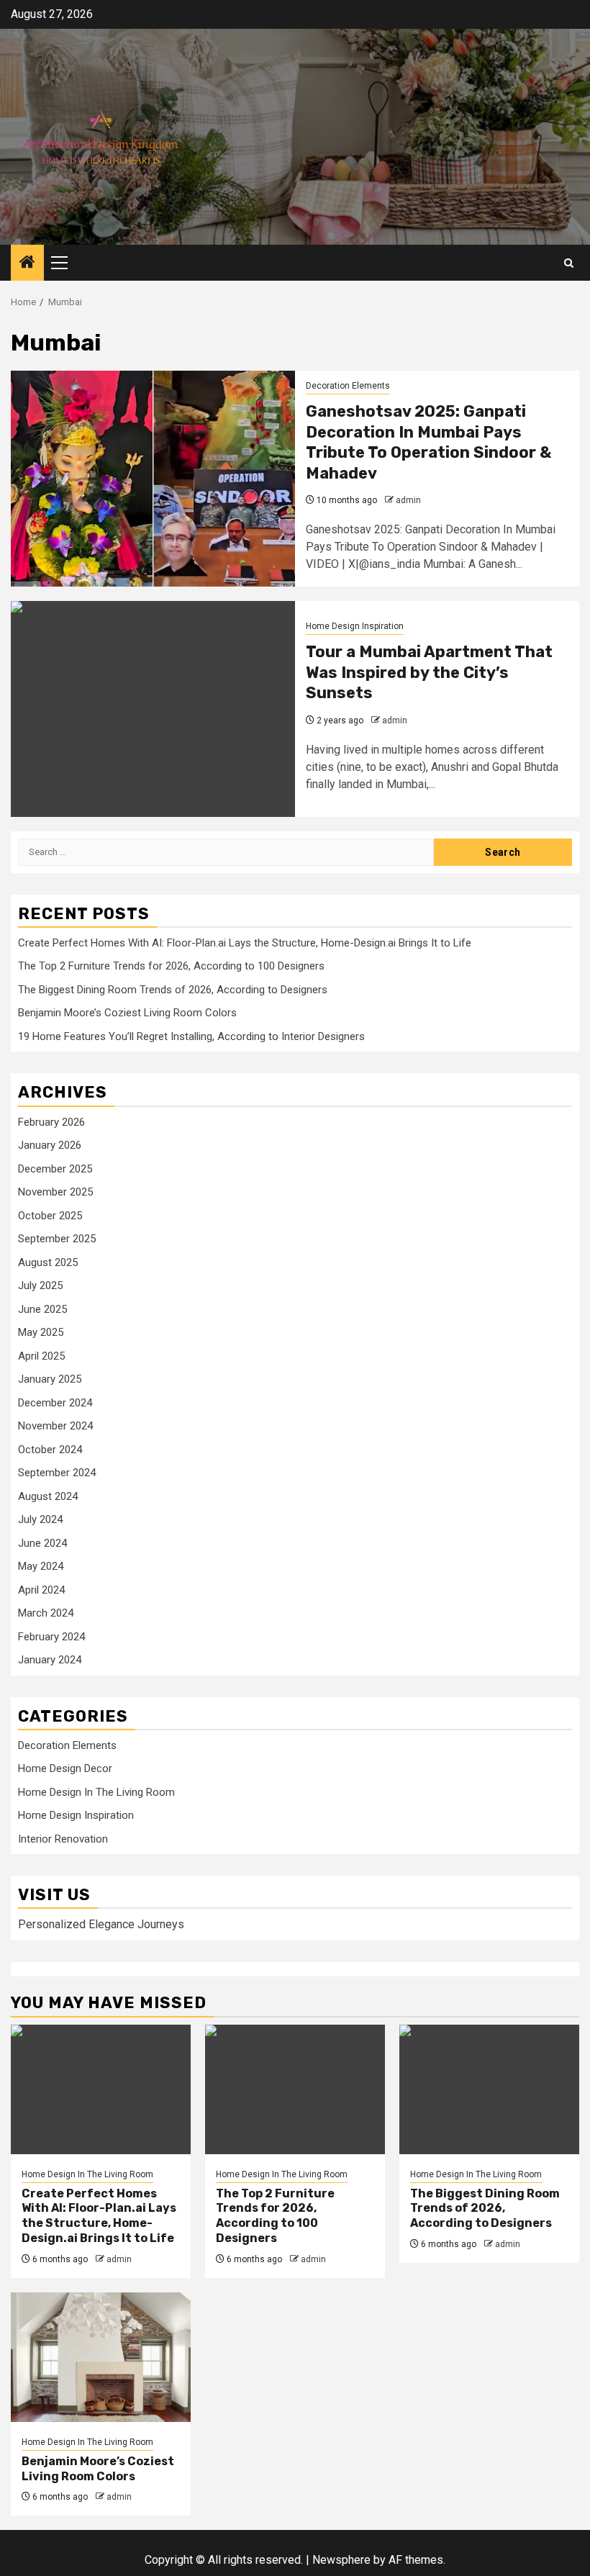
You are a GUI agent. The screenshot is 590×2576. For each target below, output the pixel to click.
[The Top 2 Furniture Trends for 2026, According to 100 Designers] (295, 2089)
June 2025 (42, 1309)
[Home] (27, 263)
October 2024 (50, 1450)
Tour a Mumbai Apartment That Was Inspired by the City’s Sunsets (429, 672)
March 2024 (46, 1613)
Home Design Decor (65, 1768)
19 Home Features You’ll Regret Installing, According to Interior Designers (191, 1036)
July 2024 (40, 1519)
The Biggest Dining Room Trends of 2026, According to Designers (173, 990)
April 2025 (41, 1356)
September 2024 (57, 1473)
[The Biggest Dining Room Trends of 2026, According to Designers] (489, 2089)
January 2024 (50, 1660)
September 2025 (57, 1239)
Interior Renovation (63, 1839)
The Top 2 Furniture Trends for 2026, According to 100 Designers (171, 966)
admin (408, 500)
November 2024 (55, 1426)
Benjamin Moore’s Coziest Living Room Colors (127, 1013)
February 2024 (51, 1637)
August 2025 (48, 1262)
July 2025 (40, 1285)
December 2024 (55, 1403)
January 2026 (50, 1145)
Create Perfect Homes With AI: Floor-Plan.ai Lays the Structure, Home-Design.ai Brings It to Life (245, 943)
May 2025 (41, 1332)
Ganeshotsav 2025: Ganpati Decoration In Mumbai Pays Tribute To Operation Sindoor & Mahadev (428, 442)
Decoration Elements (348, 386)
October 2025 (50, 1216)
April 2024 (41, 1590)
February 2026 (51, 1122)
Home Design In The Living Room (96, 1792)
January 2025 (50, 1379)
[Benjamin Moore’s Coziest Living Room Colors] (101, 2357)
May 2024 (41, 1566)
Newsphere (341, 2560)
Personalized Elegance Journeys (101, 1924)
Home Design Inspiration (355, 626)
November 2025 (55, 1192)
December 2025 (55, 1169)
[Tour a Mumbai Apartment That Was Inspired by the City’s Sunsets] (153, 709)
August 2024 (48, 1496)
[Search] (569, 263)
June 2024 (42, 1543)
